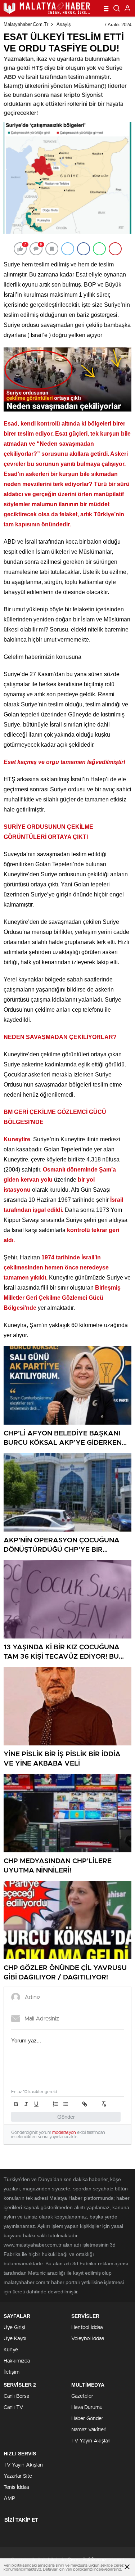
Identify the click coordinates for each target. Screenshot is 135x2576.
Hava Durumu (87, 2408)
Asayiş (64, 24)
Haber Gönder (87, 2419)
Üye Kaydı (15, 2339)
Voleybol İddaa (88, 2339)
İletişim (12, 2372)
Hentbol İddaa (87, 2328)
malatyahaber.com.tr (26, 24)
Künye (11, 2350)
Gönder (66, 2117)
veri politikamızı (79, 2569)
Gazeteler (82, 2396)
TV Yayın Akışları (91, 2441)
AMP (9, 2499)
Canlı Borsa (16, 2396)
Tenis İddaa (16, 2487)
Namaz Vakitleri (89, 2430)
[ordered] (55, 2104)
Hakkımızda (17, 2361)
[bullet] (66, 2104)
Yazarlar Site (18, 2476)
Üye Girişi (14, 2328)
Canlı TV (13, 2408)
